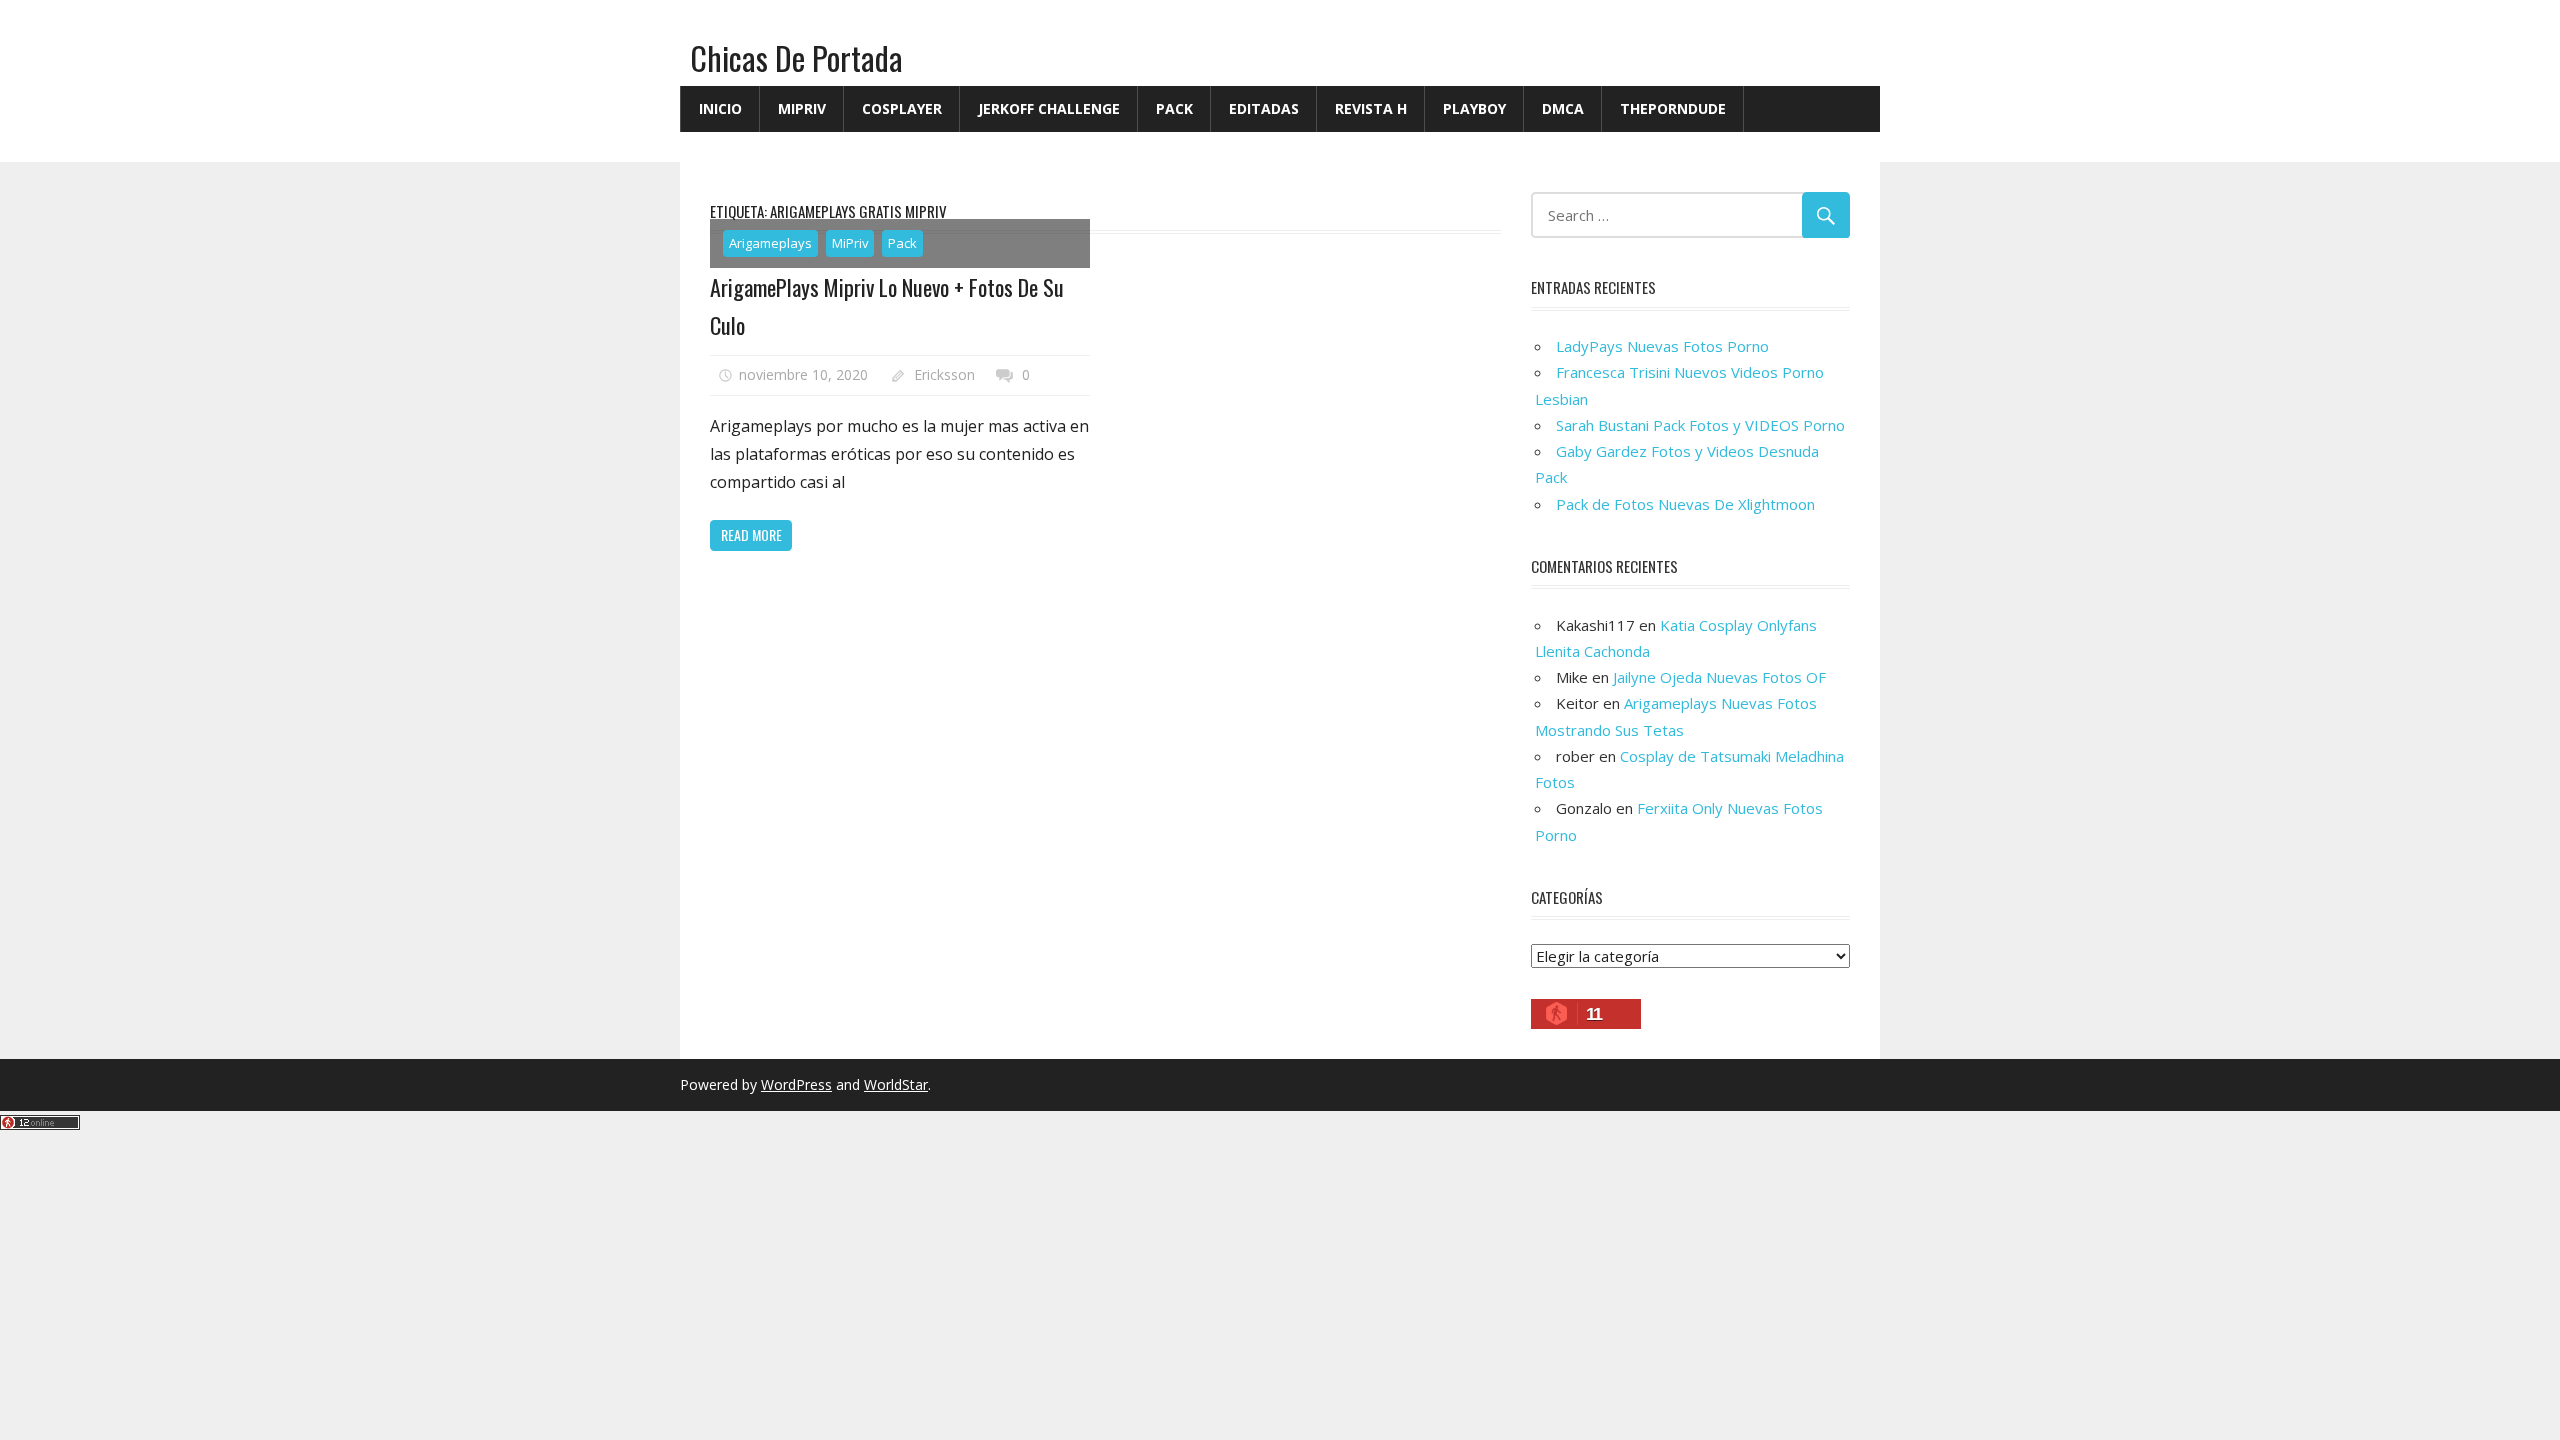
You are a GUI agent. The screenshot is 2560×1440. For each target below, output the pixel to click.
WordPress (796, 1084)
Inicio (720, 108)
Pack (1174, 108)
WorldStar (896, 1084)
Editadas (1264, 108)
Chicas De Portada (796, 57)
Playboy (1474, 108)
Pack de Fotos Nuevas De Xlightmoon (1685, 504)
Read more (751, 534)
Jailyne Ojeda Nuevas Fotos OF (1719, 677)
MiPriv (802, 108)
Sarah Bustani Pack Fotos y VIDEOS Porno (1700, 425)
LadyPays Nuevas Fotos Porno (1662, 346)
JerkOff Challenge (1049, 108)
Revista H (1371, 108)
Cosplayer (902, 108)
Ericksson (944, 374)
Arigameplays (770, 243)
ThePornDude (1673, 108)
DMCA (1563, 108)
